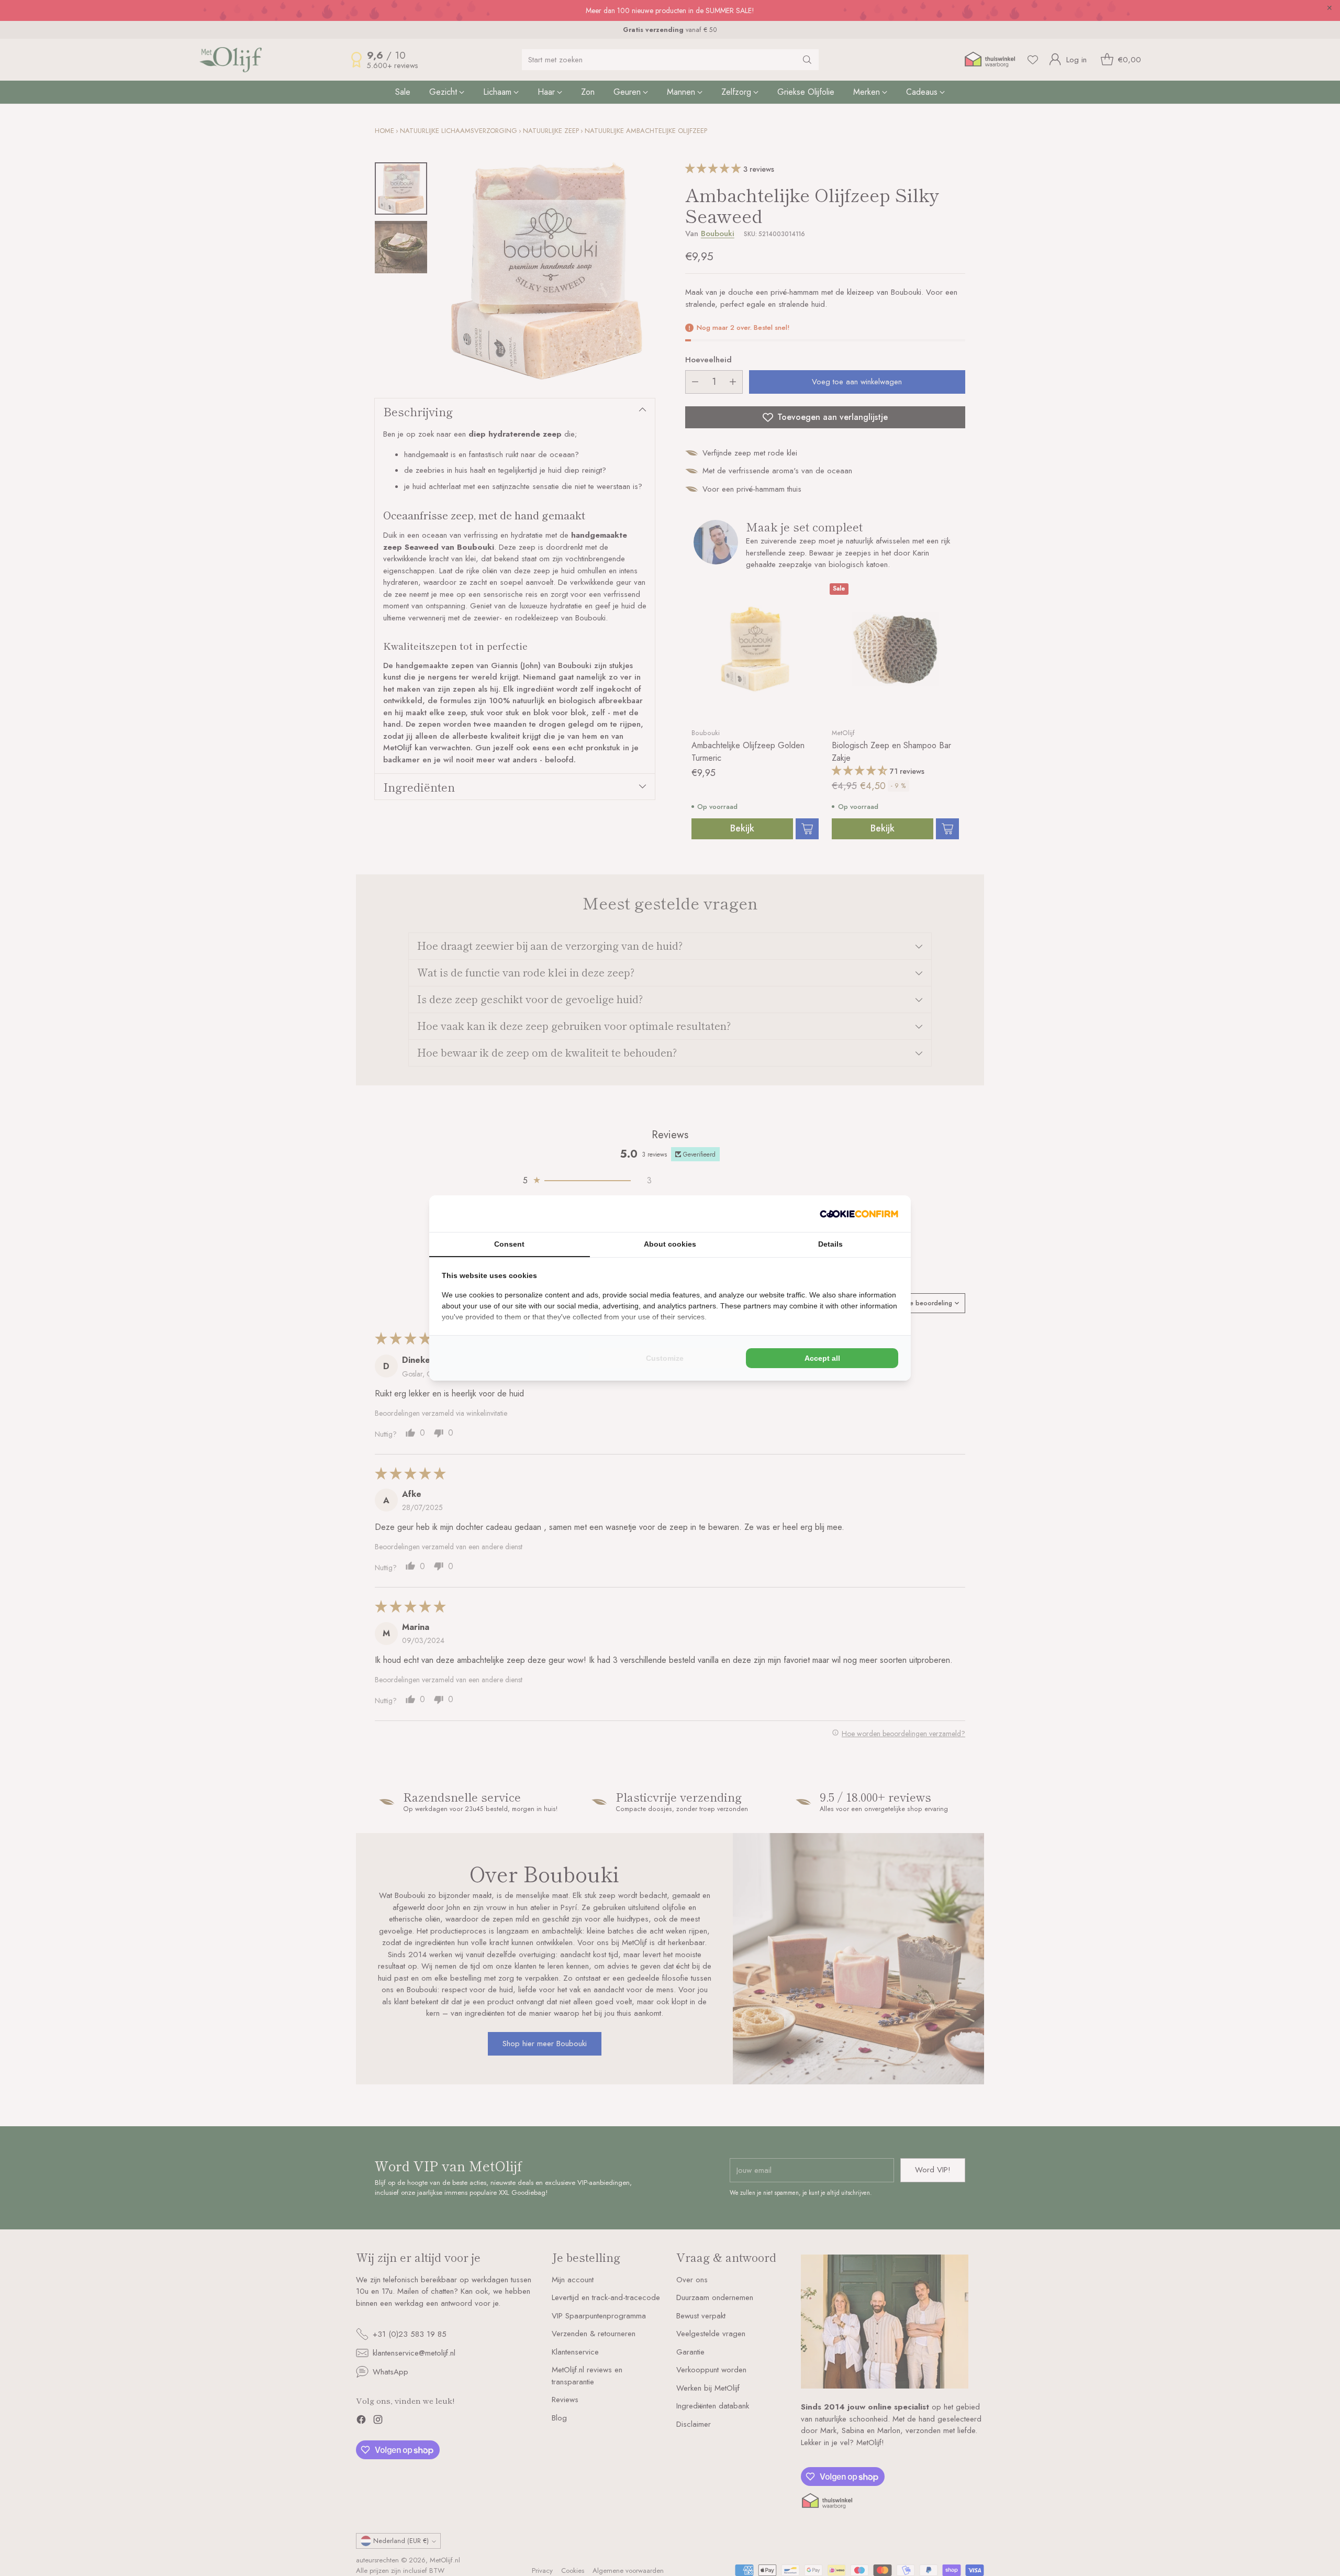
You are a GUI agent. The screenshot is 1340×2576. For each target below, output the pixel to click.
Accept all (822, 1358)
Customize (665, 1358)
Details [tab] (830, 1244)
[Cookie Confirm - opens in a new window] (859, 1214)
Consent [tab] (509, 1244)
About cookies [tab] (670, 1244)
